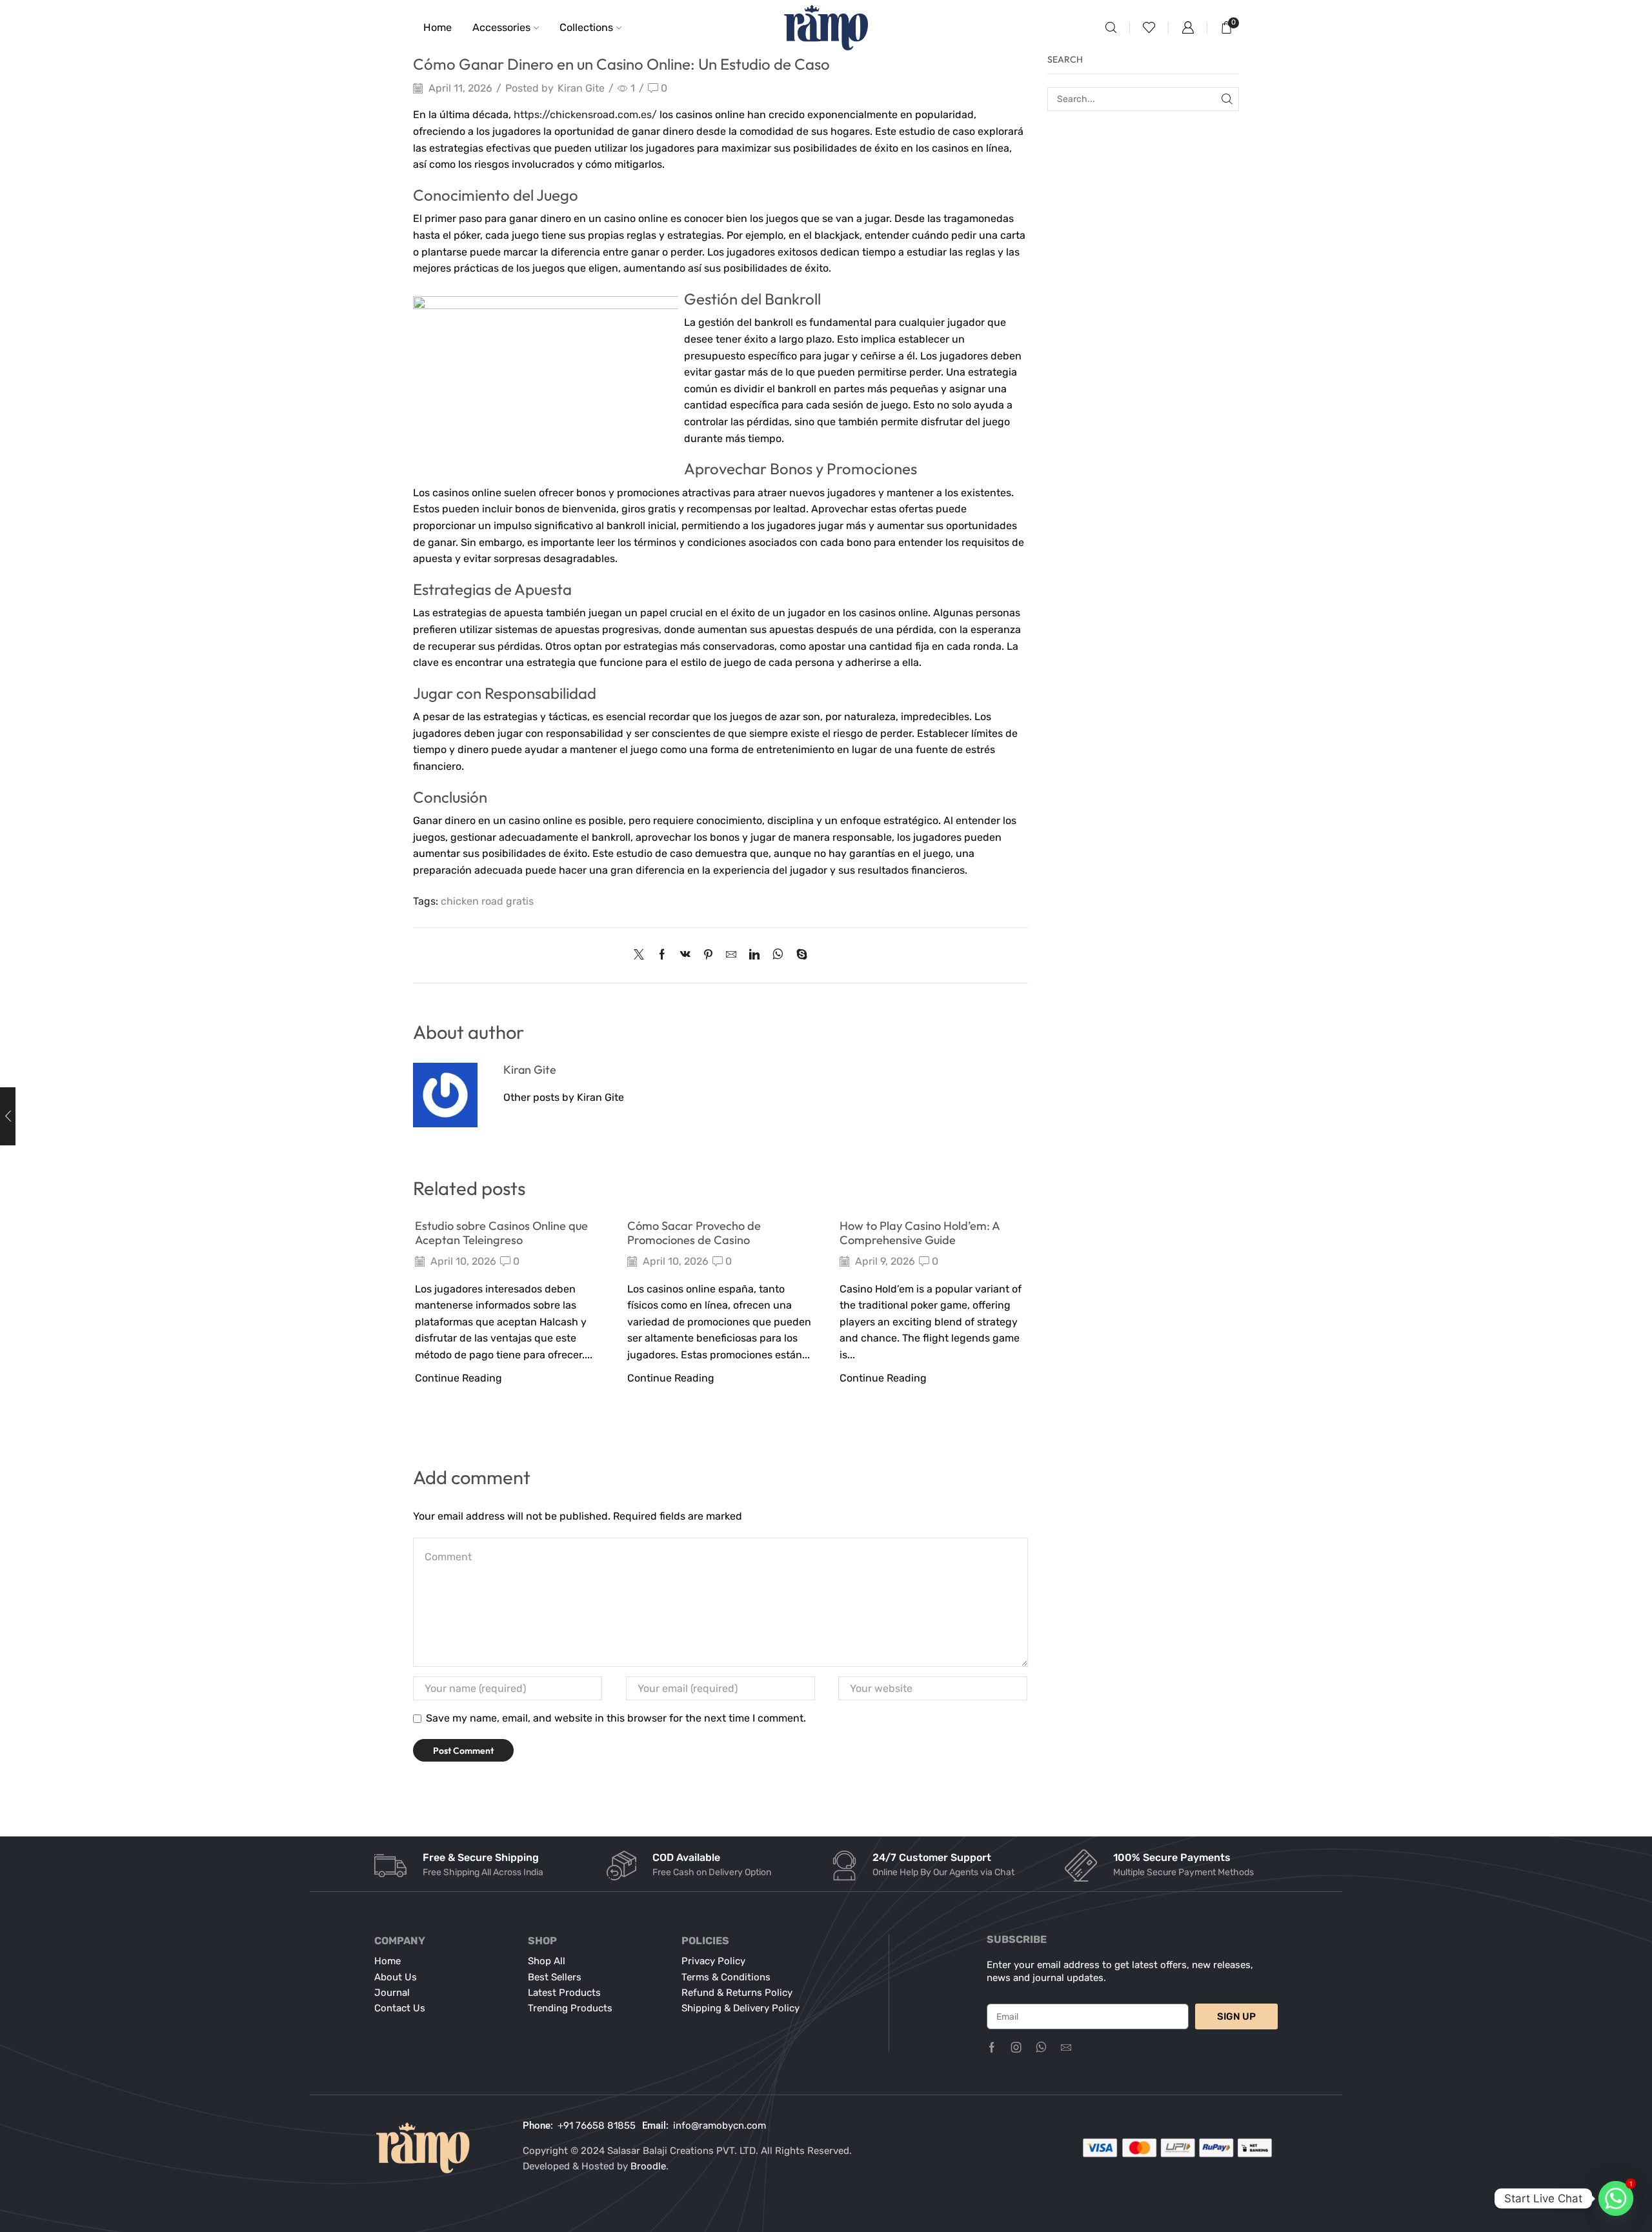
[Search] (1227, 99)
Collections (586, 27)
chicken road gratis (487, 901)
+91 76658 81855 (597, 2126)
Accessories (501, 27)
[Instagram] (1016, 2047)
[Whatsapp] (1041, 2047)
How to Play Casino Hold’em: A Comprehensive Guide (920, 1233)
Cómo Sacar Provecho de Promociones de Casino (694, 1233)
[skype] (799, 955)
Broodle (648, 2166)
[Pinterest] (708, 955)
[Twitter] (642, 955)
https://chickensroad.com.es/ (585, 115)
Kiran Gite (581, 88)
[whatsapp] (778, 955)
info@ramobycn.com (720, 2126)
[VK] (685, 955)
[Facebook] (662, 955)
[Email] (1066, 2047)
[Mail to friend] (731, 955)
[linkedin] (754, 955)
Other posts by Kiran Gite (564, 1097)
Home (438, 27)
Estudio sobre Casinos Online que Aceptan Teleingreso (501, 1233)
